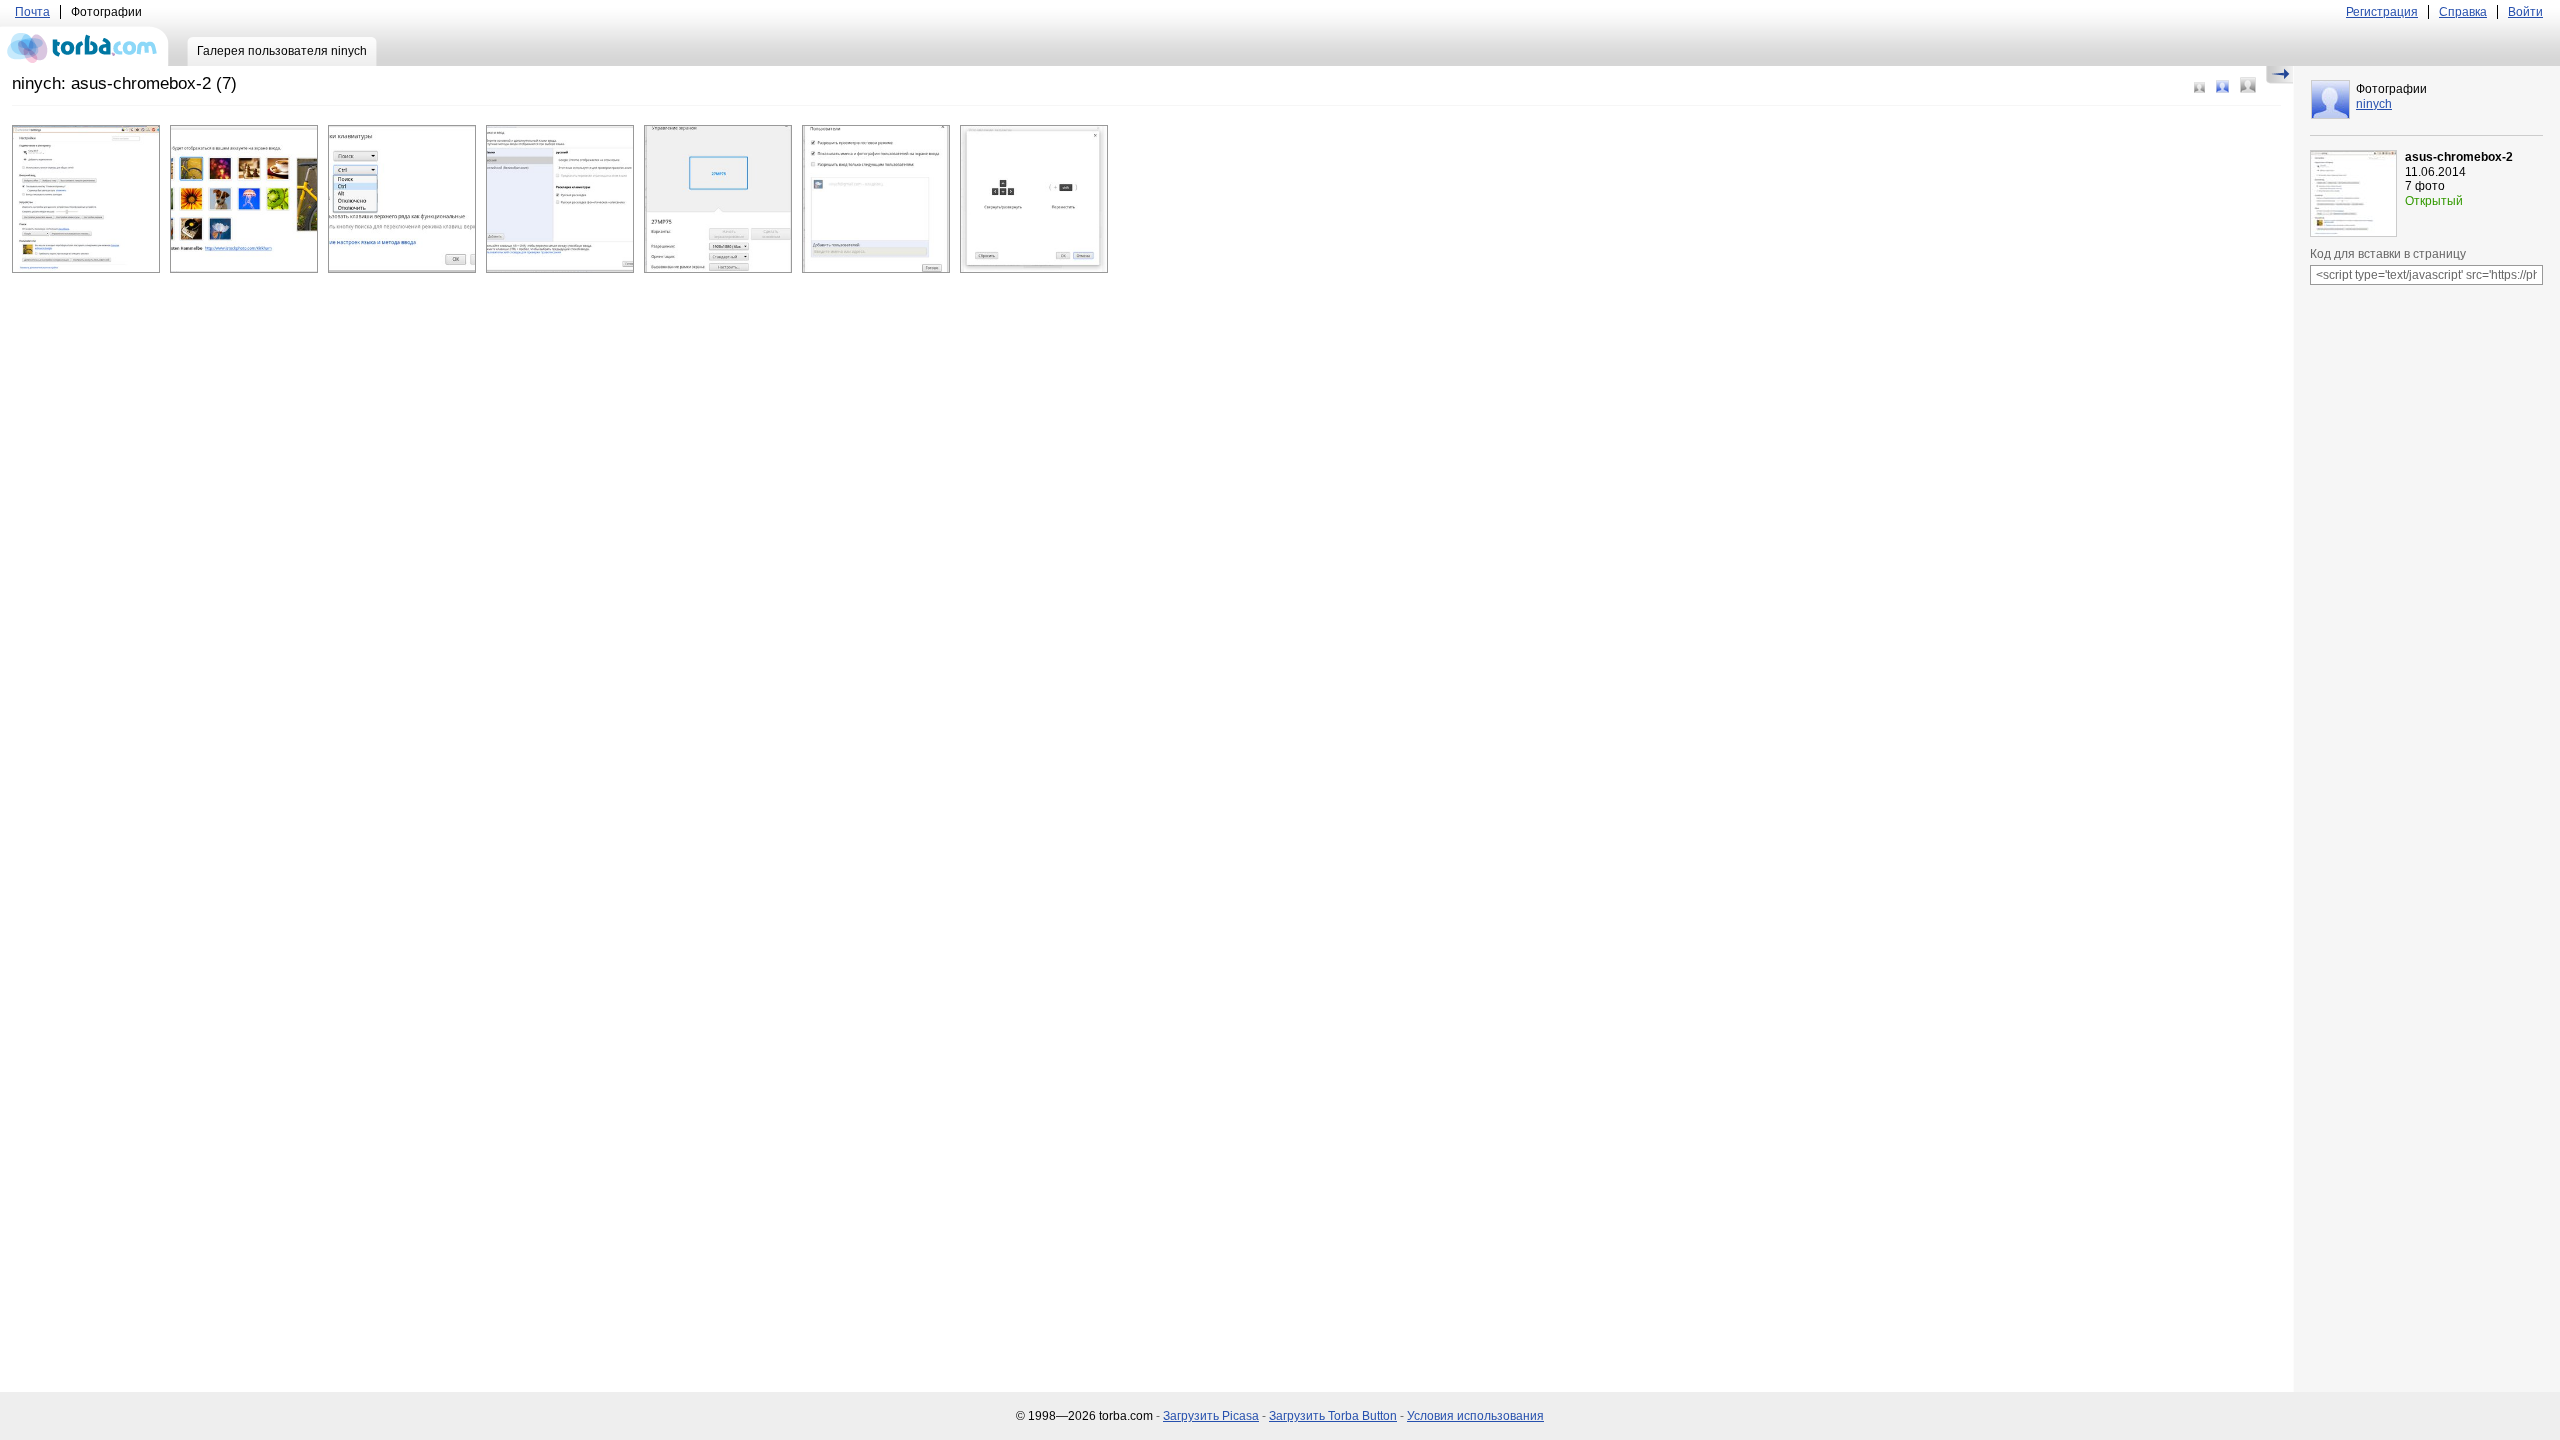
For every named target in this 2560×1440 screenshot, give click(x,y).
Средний (2222, 86)
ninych (2374, 104)
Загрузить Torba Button (1333, 1416)
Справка (2463, 12)
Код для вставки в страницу (2388, 254)
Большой (2248, 85)
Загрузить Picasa (1211, 1416)
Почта (32, 12)
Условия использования (1475, 1416)
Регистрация (2382, 12)
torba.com (84, 46)
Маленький (2199, 87)
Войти (2525, 12)
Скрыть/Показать (2279, 75)
